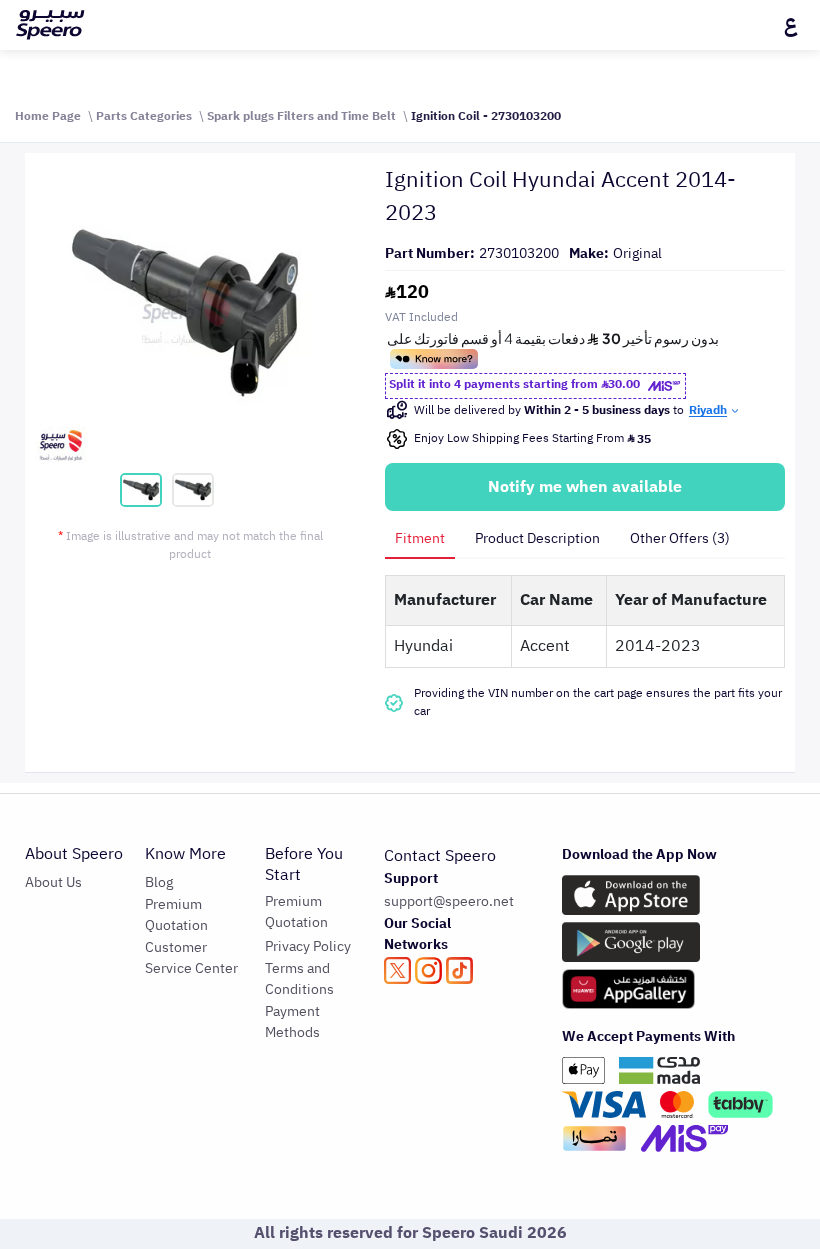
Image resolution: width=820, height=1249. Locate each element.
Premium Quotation (176, 915)
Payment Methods (292, 1022)
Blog (159, 882)
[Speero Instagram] (428, 970)
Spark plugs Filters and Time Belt (301, 116)
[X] (397, 970)
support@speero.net (449, 901)
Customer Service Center (191, 958)
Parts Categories (144, 116)
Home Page (48, 116)
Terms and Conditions (299, 979)
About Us (53, 882)
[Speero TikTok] (459, 970)
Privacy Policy (308, 946)
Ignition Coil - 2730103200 (486, 116)
